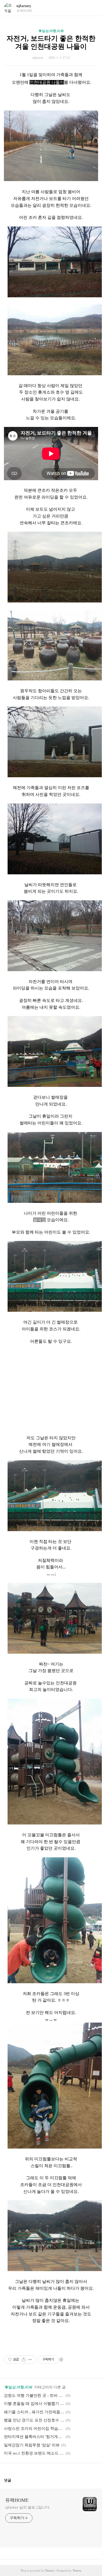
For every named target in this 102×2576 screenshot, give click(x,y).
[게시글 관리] (30, 2360)
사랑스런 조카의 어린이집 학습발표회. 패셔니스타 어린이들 (34, 2429)
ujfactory (24, 6)
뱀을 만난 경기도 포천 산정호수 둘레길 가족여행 (34, 2420)
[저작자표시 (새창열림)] (61, 2360)
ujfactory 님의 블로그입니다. (28, 2507)
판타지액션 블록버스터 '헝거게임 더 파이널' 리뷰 (34, 2437)
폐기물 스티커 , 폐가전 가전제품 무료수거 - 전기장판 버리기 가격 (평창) (34, 2412)
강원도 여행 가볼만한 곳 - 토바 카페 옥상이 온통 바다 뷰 (34, 2395)
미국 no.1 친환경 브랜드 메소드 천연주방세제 (34, 2453)
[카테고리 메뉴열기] (93, 8)
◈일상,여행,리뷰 (51, 31)
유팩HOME (17, 2500)
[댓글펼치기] (13, 2480)
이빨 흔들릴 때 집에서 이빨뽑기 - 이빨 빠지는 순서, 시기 (34, 2404)
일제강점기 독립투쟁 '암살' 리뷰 (32, 2445)
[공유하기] (24, 2360)
